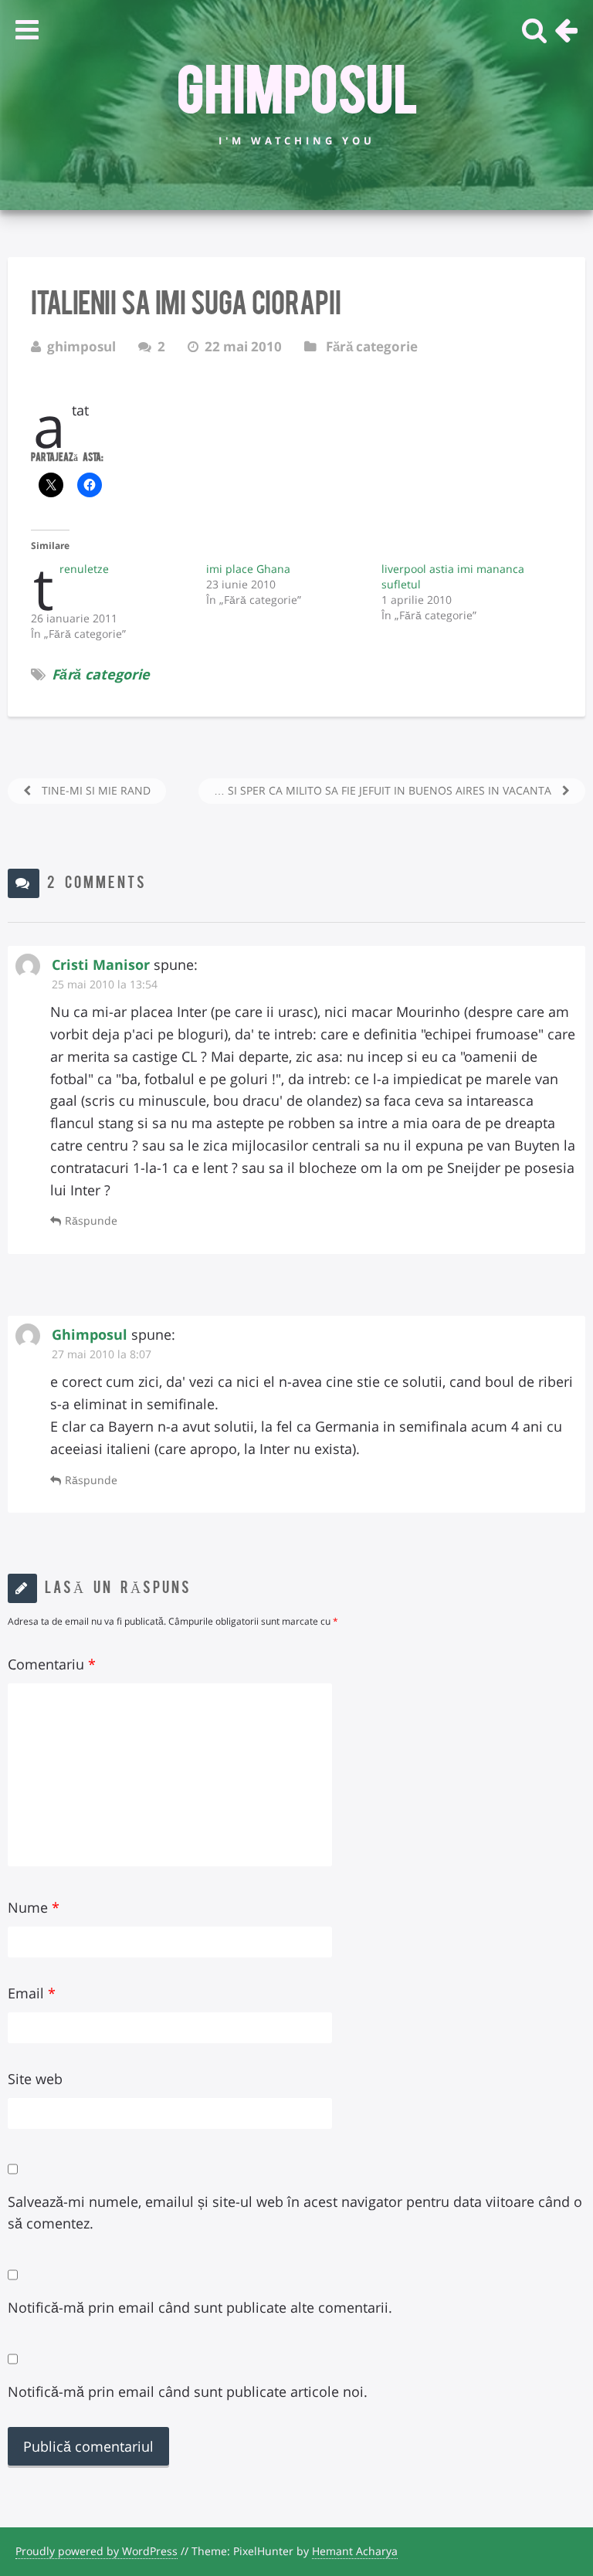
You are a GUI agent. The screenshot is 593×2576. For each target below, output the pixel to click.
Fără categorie (372, 346)
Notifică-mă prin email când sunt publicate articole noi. (188, 2391)
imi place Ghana (248, 569)
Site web (35, 2079)
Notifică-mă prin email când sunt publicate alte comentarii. (200, 2307)
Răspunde (91, 1220)
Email (32, 1993)
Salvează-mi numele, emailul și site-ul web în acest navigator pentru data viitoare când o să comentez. (295, 2213)
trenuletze (84, 569)
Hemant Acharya (355, 2551)
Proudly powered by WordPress (97, 2551)
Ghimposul (297, 86)
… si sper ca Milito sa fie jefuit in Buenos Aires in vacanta (384, 790)
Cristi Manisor (101, 964)
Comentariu (52, 1664)
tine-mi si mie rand (95, 790)
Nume (34, 1907)
